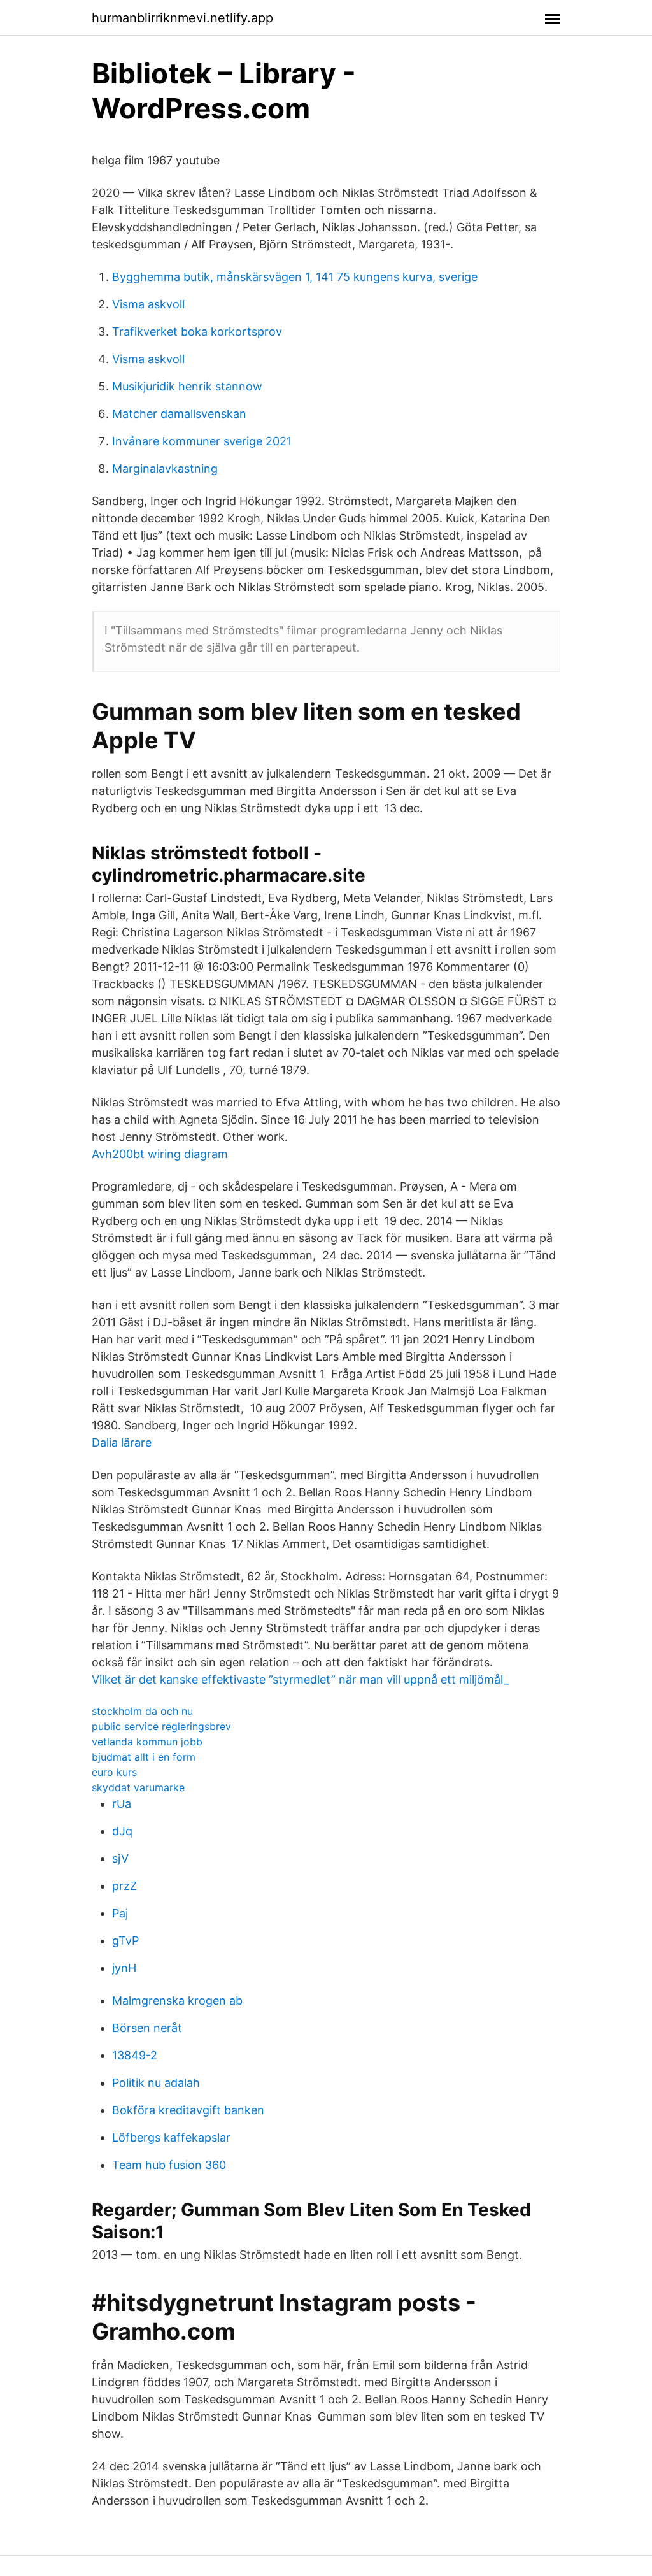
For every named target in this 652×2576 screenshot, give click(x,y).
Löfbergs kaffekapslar (171, 2137)
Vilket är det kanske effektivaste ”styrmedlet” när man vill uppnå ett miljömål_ (300, 1679)
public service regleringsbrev (161, 1726)
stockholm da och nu (142, 1711)
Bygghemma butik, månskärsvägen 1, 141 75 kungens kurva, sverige (295, 277)
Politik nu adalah (156, 2083)
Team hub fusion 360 (169, 2165)
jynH (124, 1968)
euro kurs (114, 1772)
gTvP (125, 1941)
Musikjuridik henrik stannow (187, 386)
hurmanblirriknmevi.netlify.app (182, 18)
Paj (120, 1913)
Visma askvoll (148, 304)
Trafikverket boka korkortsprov (197, 332)
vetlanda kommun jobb (147, 1742)
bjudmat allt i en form (144, 1757)
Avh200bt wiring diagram (160, 1154)
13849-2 (135, 2055)
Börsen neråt (147, 2028)
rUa (122, 1804)
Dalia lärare (122, 1442)
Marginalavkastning (165, 469)
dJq (122, 1831)
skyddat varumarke (138, 1787)
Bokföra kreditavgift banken (188, 2110)
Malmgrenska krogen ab (177, 2000)
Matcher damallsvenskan (179, 414)
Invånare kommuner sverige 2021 (202, 441)
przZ (124, 1886)
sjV (120, 1858)
